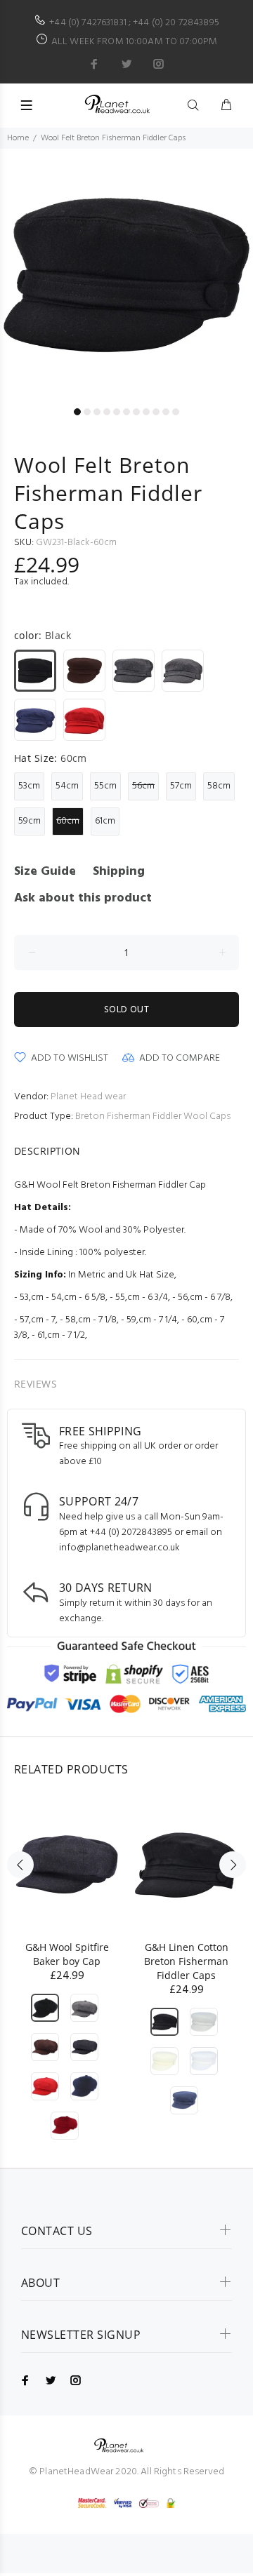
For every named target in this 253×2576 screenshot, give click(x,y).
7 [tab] (136, 412)
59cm (30, 821)
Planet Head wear (88, 1097)
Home (18, 138)
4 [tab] (107, 412)
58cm (219, 786)
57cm (181, 786)
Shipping (119, 872)
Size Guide (45, 872)
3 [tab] (97, 412)
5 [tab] (117, 412)
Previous (20, 283)
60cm (68, 821)
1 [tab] (77, 412)
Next (233, 283)
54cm (67, 786)
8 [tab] (146, 412)
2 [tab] (87, 412)
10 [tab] (166, 412)
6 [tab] (126, 412)
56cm (143, 786)
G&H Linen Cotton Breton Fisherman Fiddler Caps (186, 1961)
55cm (105, 786)
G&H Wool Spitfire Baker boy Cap (67, 1954)
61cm (105, 821)
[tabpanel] (126, 275)
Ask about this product (83, 898)
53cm (29, 786)
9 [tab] (156, 412)
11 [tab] (176, 412)
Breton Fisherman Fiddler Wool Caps (153, 1116)
